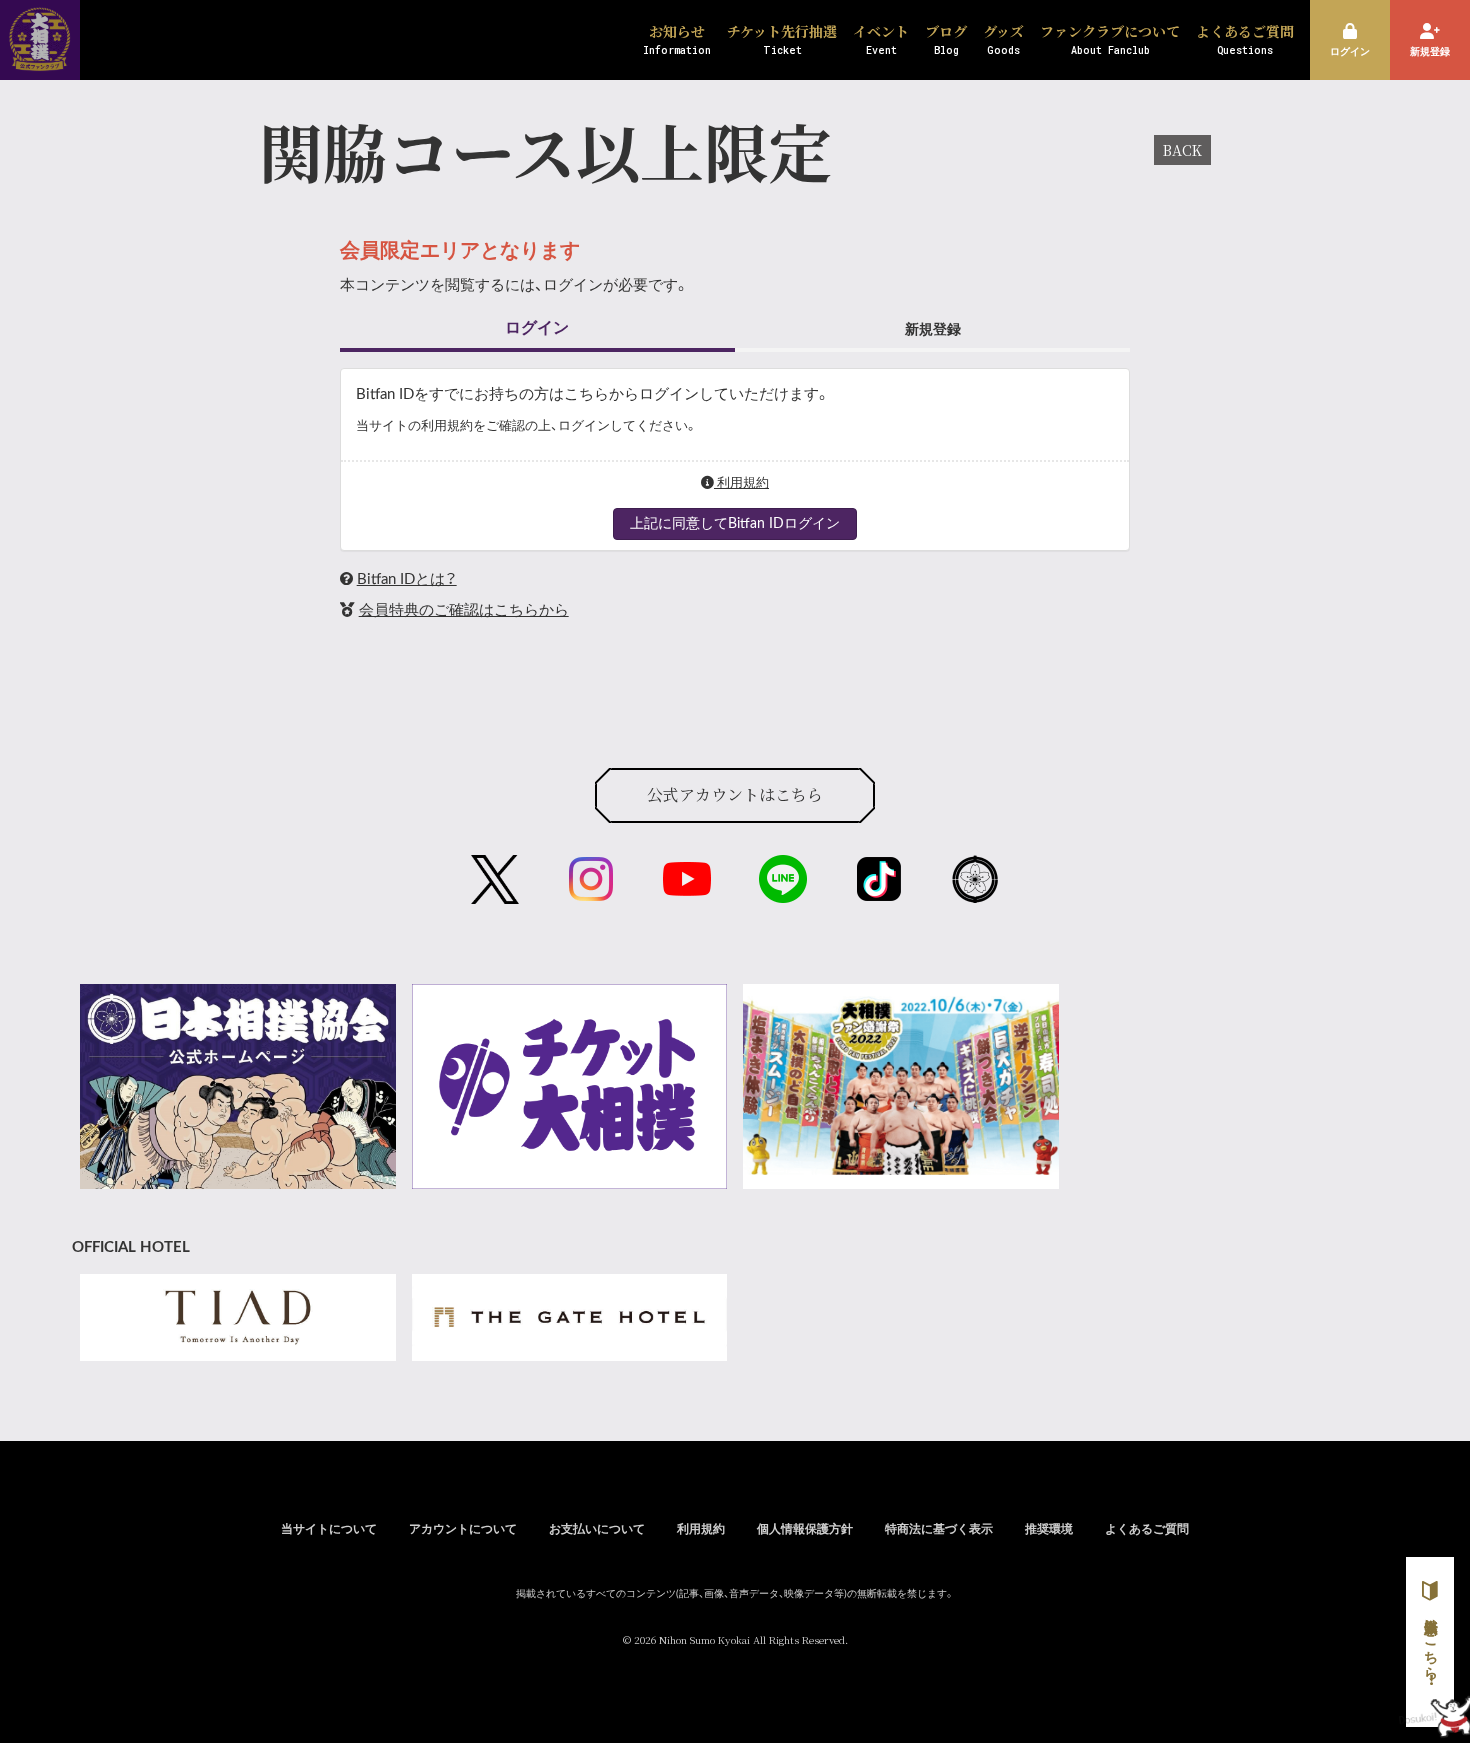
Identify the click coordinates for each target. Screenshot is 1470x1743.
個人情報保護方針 (805, 1529)
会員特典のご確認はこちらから (464, 610)
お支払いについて (597, 1529)
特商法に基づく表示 (939, 1529)
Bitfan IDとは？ (407, 579)
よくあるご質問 (1147, 1529)
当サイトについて (329, 1529)
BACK (1182, 150)
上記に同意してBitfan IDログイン (735, 524)
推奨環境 (1049, 1529)
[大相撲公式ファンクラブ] (40, 58)
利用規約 (741, 483)
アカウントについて (463, 1529)
